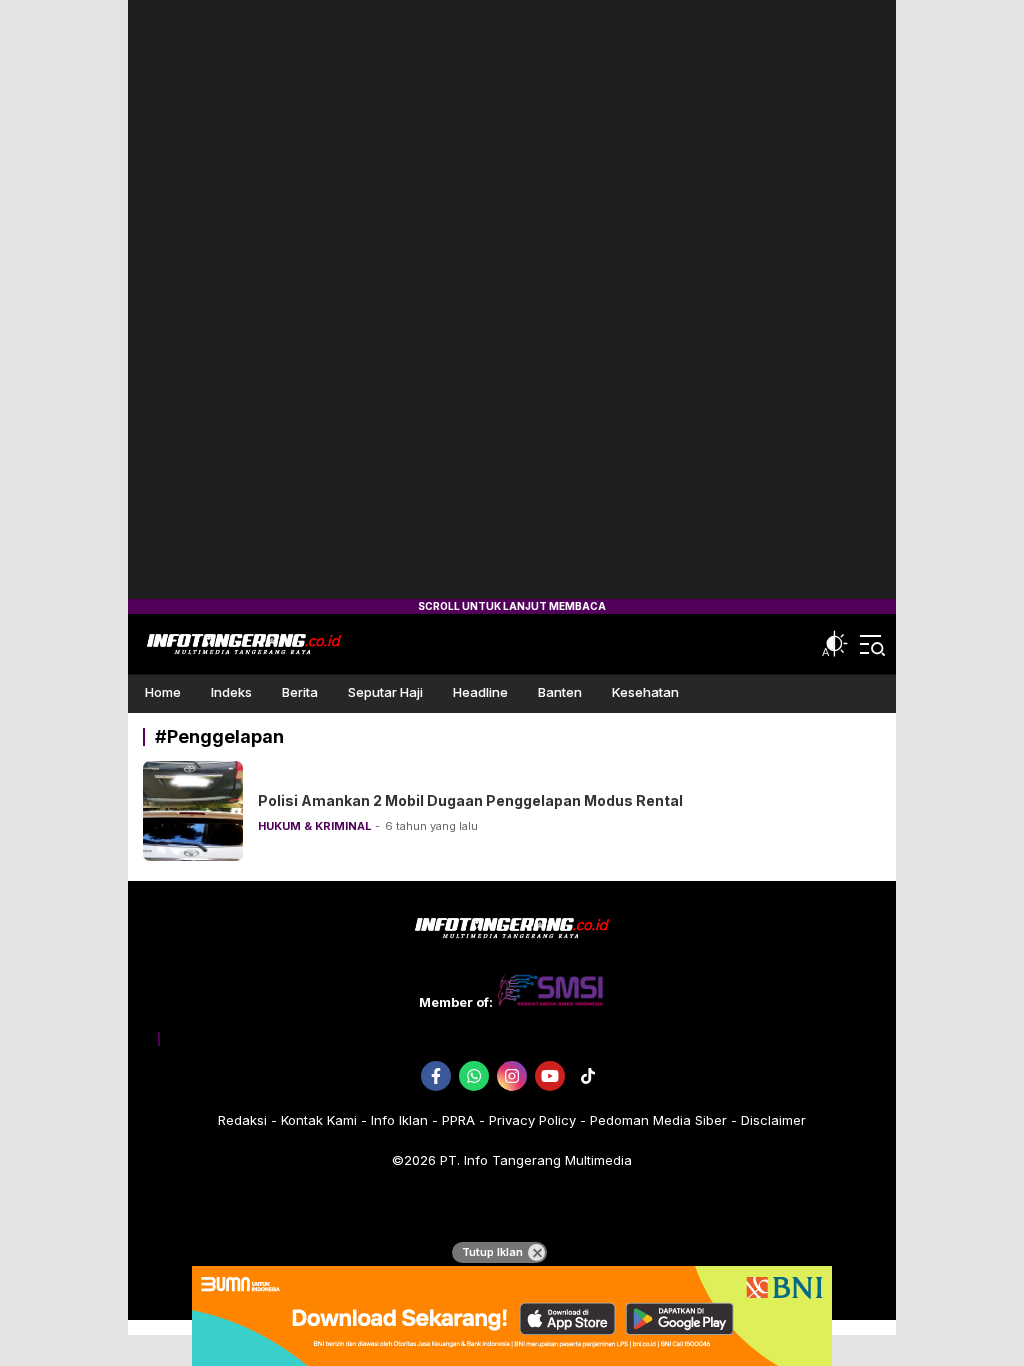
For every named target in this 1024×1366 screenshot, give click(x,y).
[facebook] (436, 1076)
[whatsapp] (474, 1076)
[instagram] (512, 1076)
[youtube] (550, 1076)
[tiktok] (588, 1076)
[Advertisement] (512, 300)
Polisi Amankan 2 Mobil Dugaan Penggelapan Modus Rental (470, 800)
